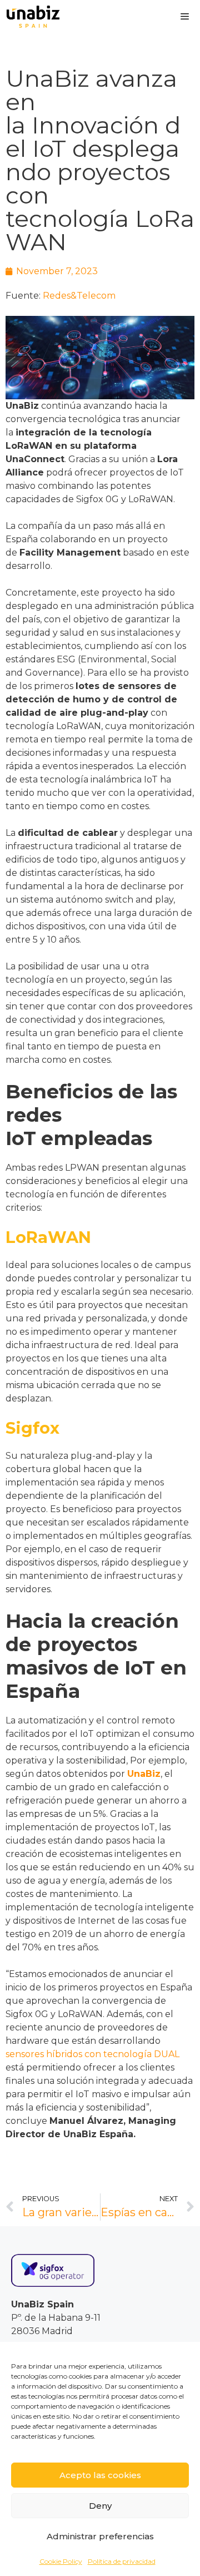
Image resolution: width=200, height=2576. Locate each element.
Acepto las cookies (100, 2475)
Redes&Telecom (79, 296)
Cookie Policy (61, 2561)
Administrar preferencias (100, 2536)
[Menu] (185, 17)
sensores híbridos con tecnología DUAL (92, 2054)
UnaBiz (144, 1774)
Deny (100, 2506)
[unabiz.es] (33, 17)
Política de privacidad (122, 2561)
